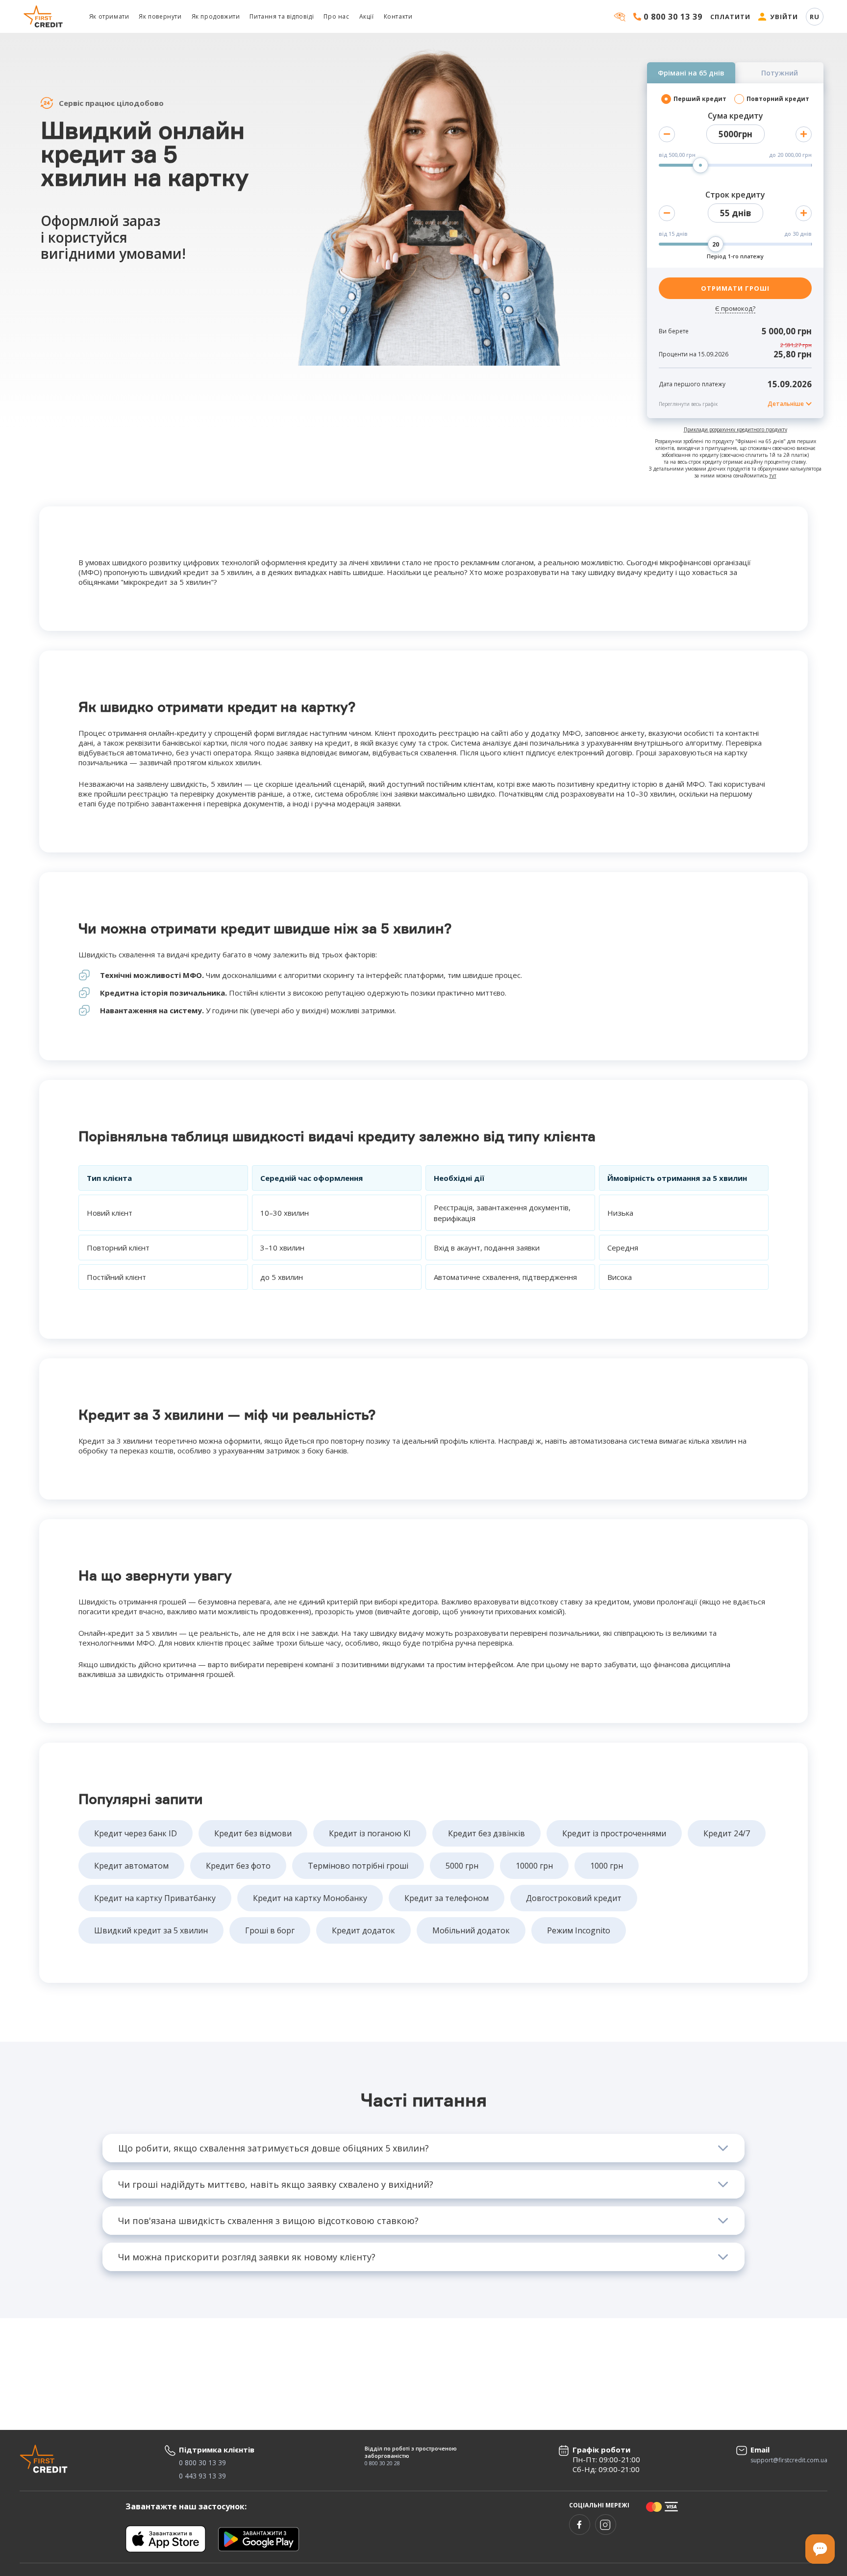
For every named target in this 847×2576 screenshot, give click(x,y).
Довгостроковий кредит (574, 1898)
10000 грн (534, 1866)
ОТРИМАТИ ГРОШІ (735, 288)
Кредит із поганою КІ (370, 1833)
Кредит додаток (363, 1930)
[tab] (423, 2148)
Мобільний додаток (471, 1930)
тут (773, 475)
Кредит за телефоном (447, 1898)
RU (815, 17)
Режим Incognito (579, 1930)
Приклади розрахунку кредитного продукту (735, 429)
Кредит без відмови (253, 1833)
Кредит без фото (238, 1866)
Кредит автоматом (131, 1866)
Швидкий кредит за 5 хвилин (151, 1930)
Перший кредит (700, 99)
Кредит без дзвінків (486, 1833)
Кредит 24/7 (727, 1833)
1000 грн (607, 1866)
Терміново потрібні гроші (358, 1866)
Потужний (780, 73)
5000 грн (462, 1866)
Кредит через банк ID (136, 1833)
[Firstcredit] (44, 16)
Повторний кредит (778, 99)
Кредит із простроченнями (614, 1833)
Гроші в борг (270, 1930)
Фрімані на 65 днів (691, 73)
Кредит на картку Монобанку (310, 1898)
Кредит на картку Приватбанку (155, 1898)
